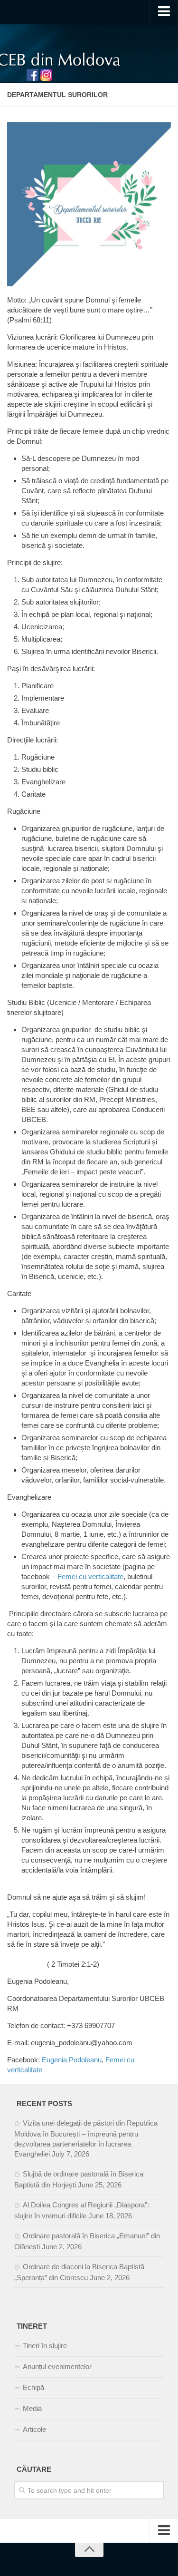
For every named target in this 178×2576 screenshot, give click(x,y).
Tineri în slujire (45, 2346)
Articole (34, 2429)
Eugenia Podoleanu (72, 2060)
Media (32, 2408)
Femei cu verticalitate (90, 1576)
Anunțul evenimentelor (57, 2366)
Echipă (33, 2387)
